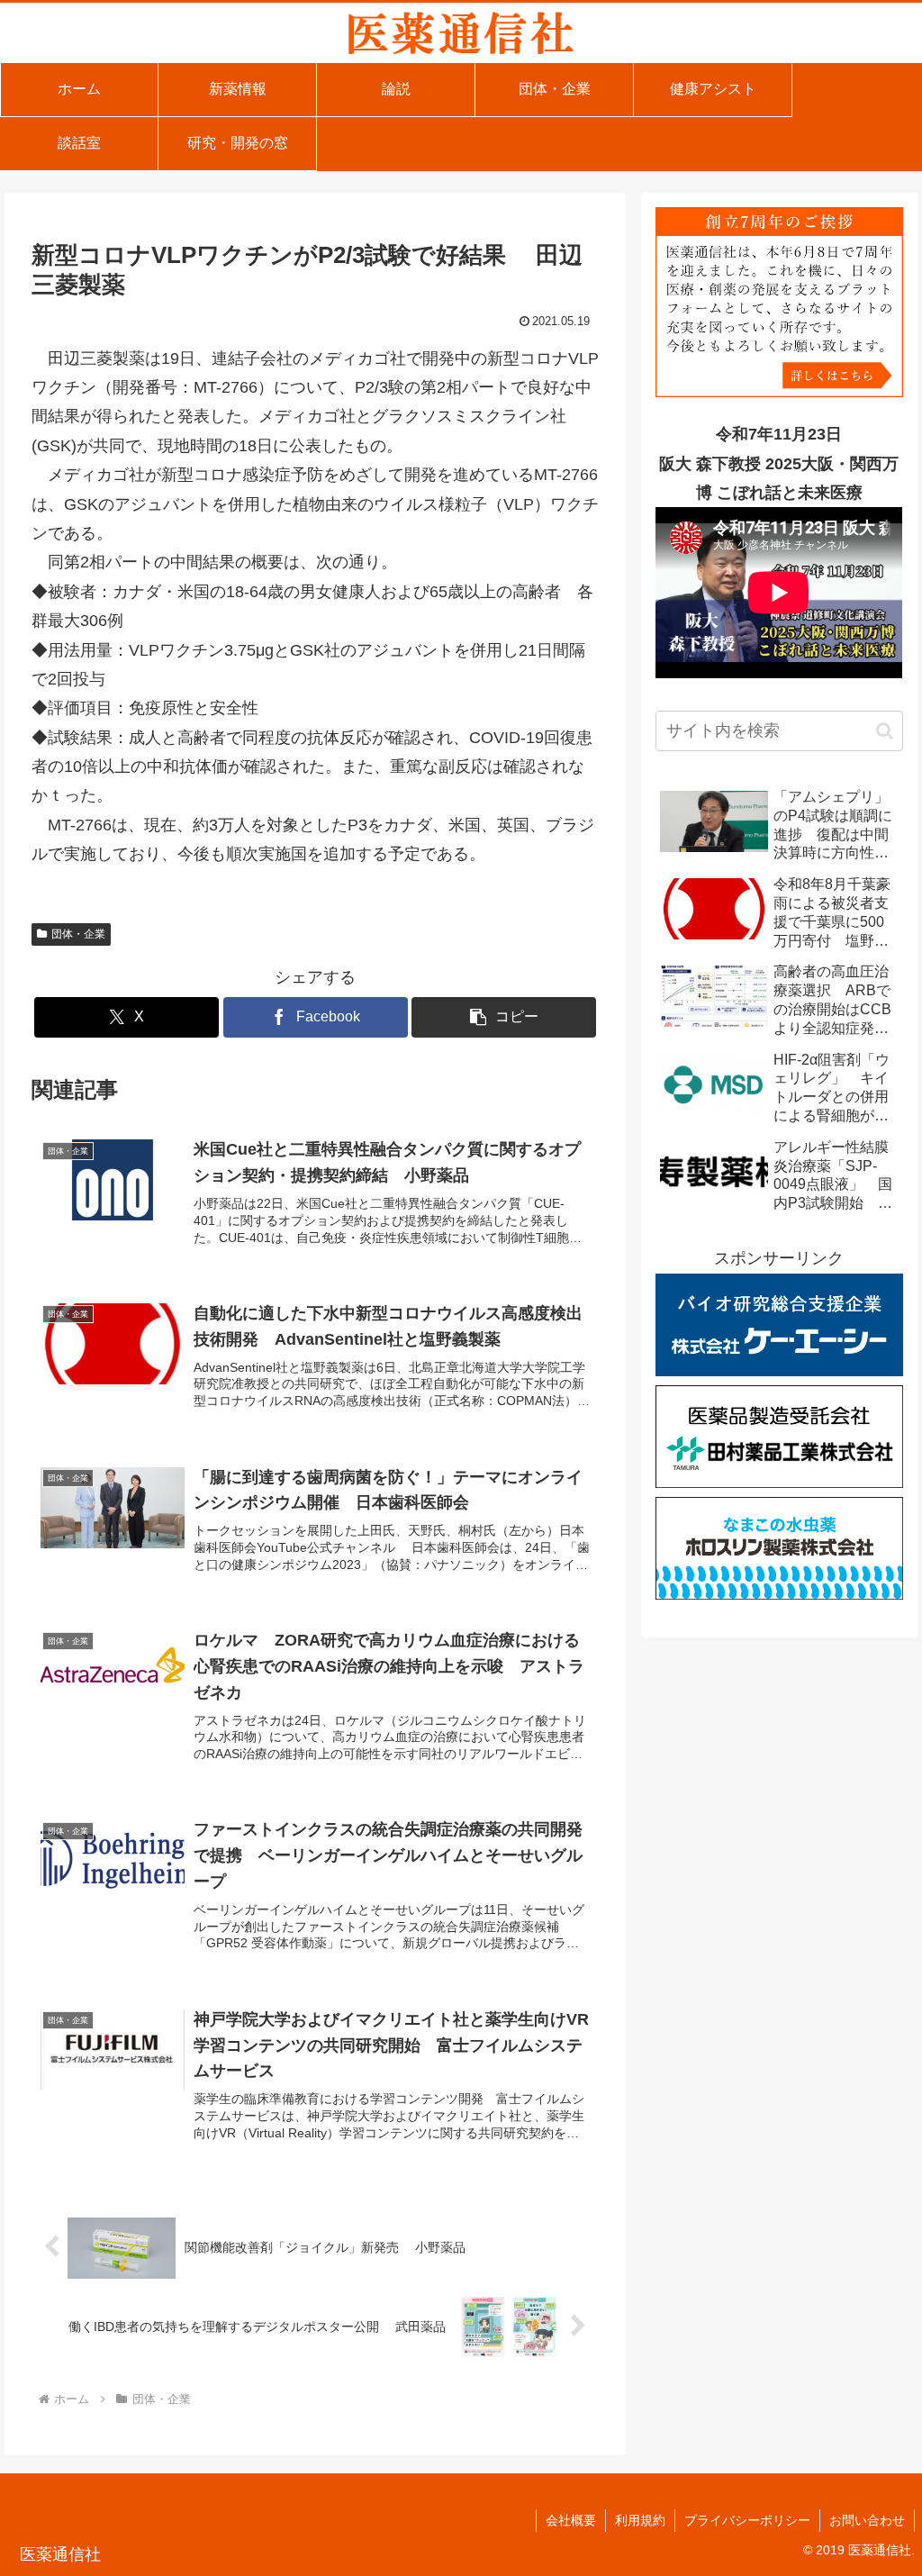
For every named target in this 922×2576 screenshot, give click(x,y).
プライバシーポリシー (747, 2520)
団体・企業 (78, 934)
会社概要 (571, 2520)
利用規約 (640, 2520)
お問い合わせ (867, 2520)
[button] (504, 1017)
